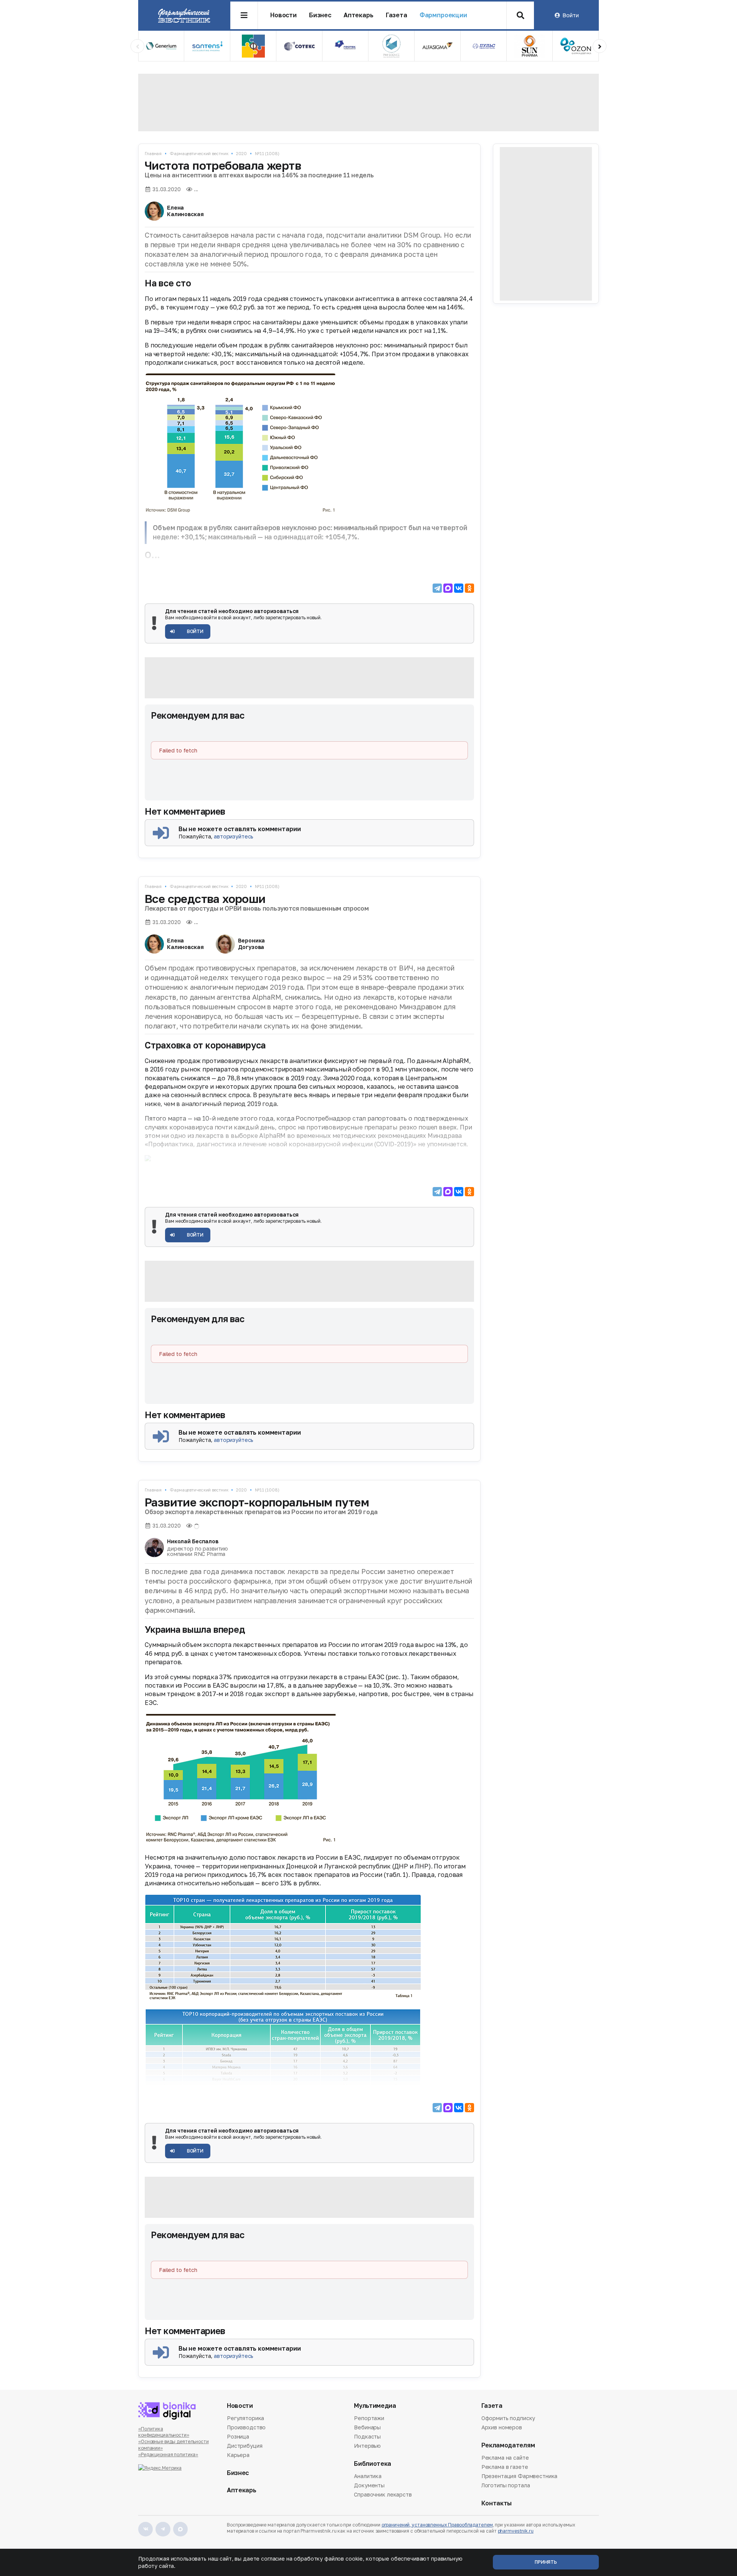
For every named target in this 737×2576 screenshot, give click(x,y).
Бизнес (320, 15)
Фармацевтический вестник (199, 153)
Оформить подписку (508, 2419)
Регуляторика (245, 2419)
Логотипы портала (506, 2485)
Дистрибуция (245, 2446)
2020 (241, 153)
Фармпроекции (443, 15)
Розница (238, 2436)
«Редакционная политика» (168, 2454)
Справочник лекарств (383, 2494)
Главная (153, 153)
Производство (246, 2427)
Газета (397, 15)
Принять (546, 2562)
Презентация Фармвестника (520, 2476)
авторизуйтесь (234, 836)
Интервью (367, 2446)
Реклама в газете (505, 2467)
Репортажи (369, 2419)
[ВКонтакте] (459, 588)
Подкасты (367, 2436)
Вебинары (367, 2427)
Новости (283, 15)
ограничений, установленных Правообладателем (437, 2525)
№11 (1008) (267, 153)
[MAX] (448, 588)
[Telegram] (437, 588)
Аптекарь (359, 15)
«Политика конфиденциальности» (164, 2432)
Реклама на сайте (505, 2458)
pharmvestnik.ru (516, 2531)
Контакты (497, 2503)
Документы (369, 2485)
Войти (570, 15)
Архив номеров (502, 2427)
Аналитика (368, 2477)
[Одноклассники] (469, 588)
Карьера (238, 2455)
